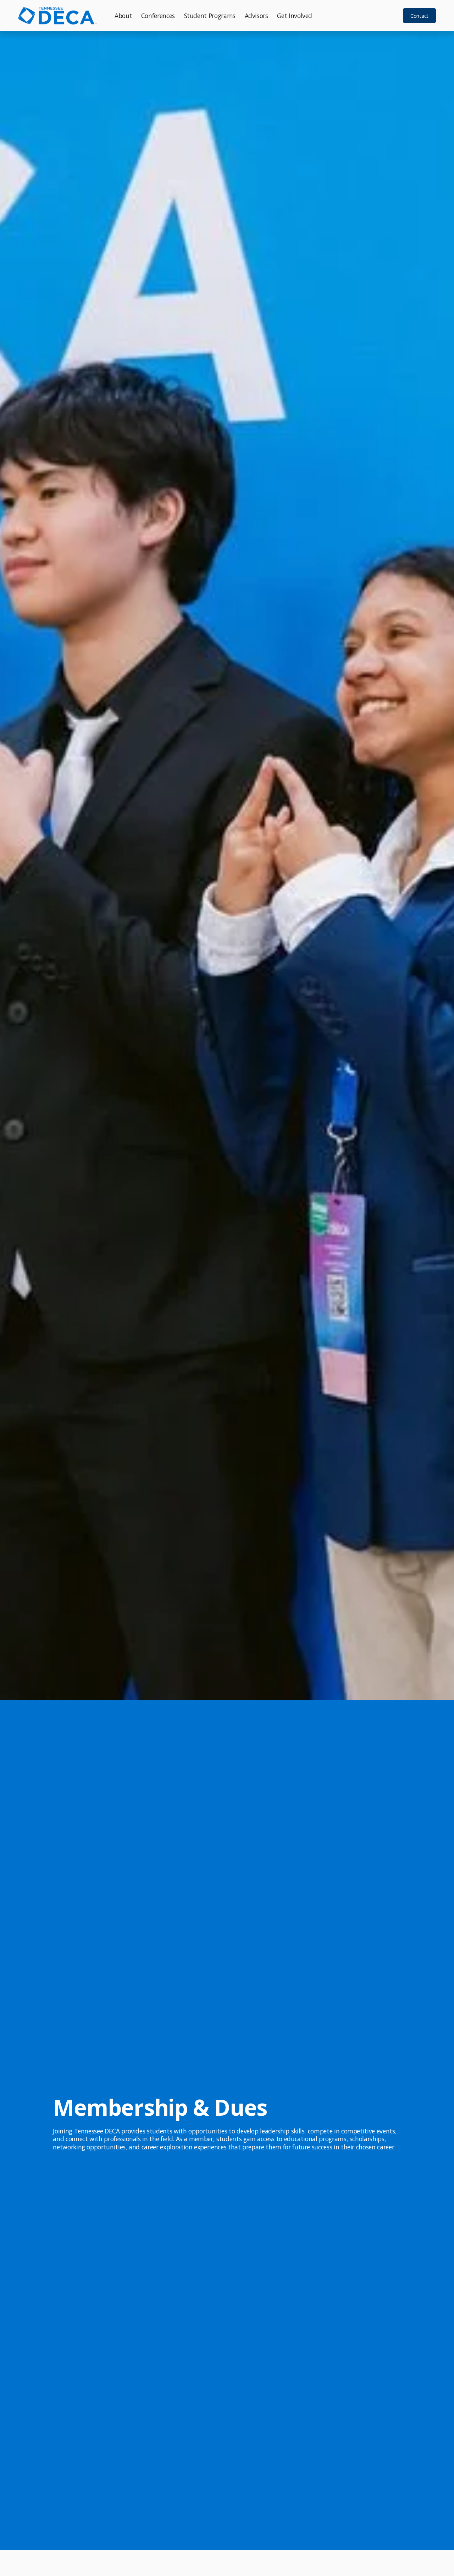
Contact (419, 16)
